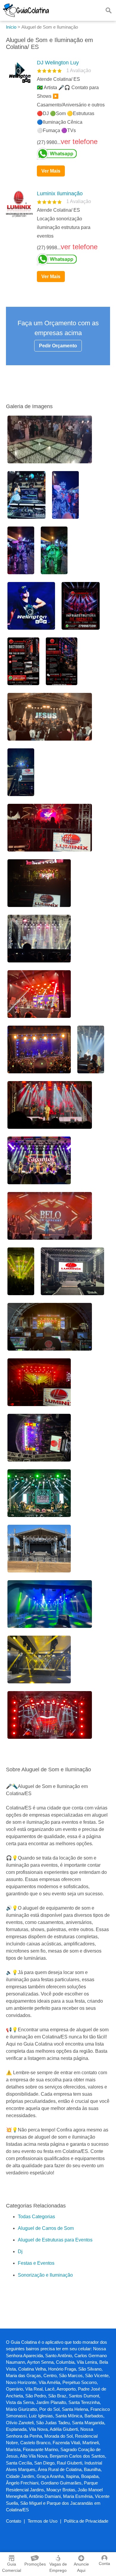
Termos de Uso (43, 2521)
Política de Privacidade (86, 2521)
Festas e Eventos (36, 2263)
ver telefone (79, 141)
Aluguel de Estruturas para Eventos (55, 2240)
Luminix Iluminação (60, 193)
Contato (14, 2521)
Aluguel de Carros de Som (46, 2228)
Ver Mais (51, 171)
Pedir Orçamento (58, 346)
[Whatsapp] (71, 154)
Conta (104, 2563)
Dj (20, 2251)
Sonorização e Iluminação (45, 2275)
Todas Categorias (36, 2217)
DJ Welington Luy (58, 63)
